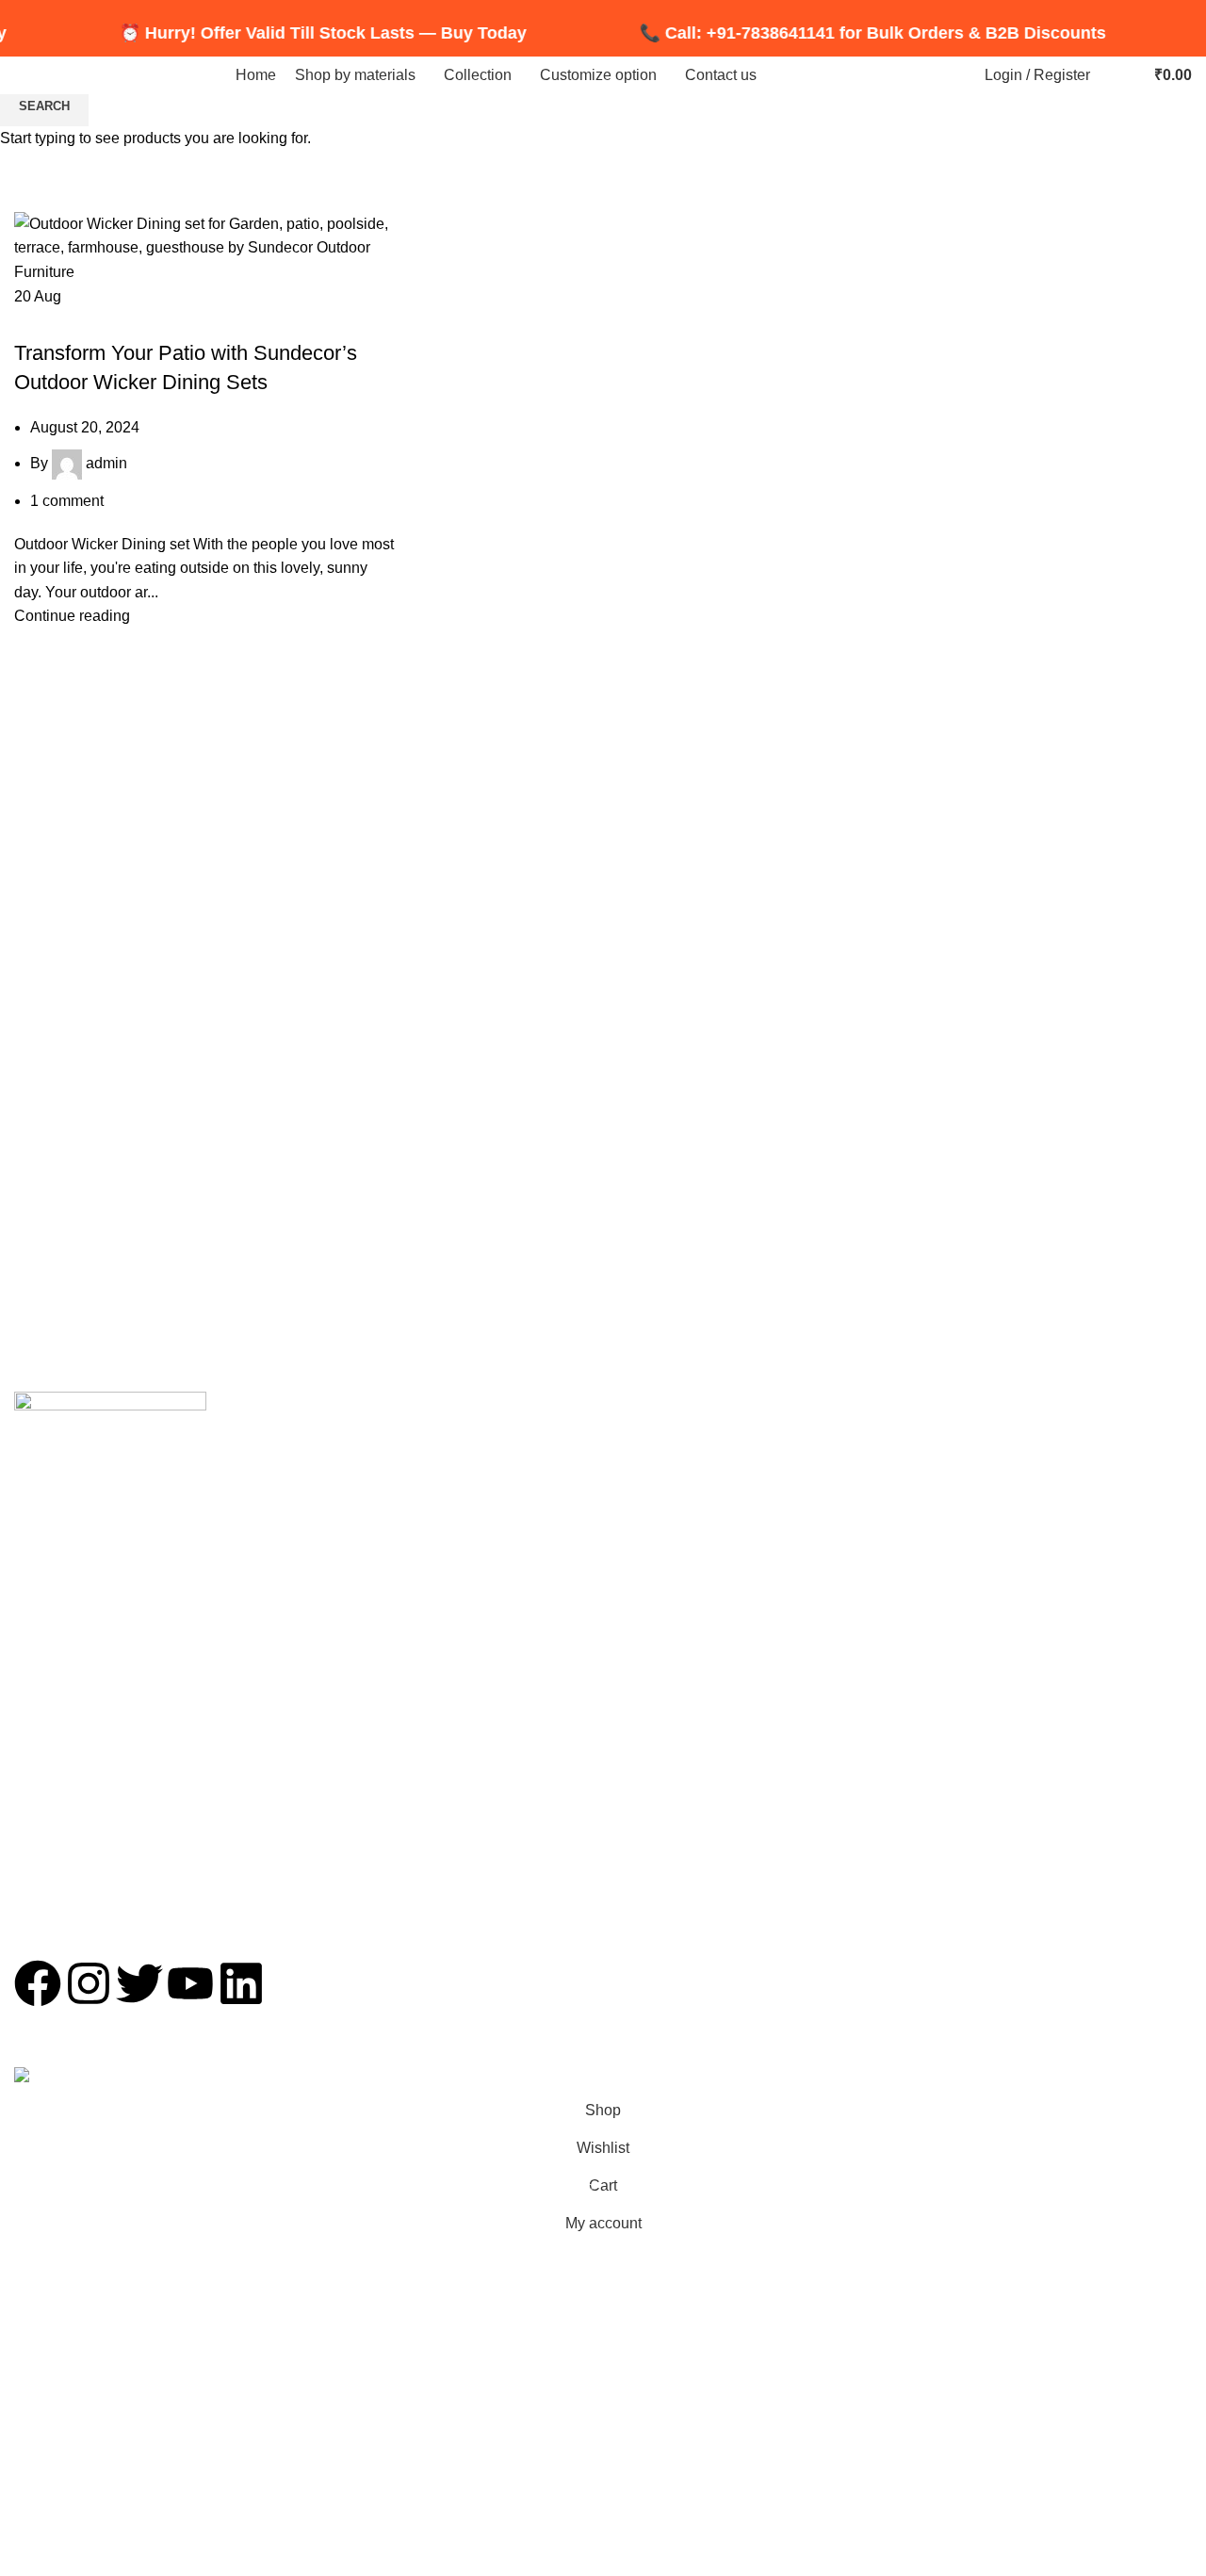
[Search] (1109, 75)
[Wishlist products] (1128, 75)
